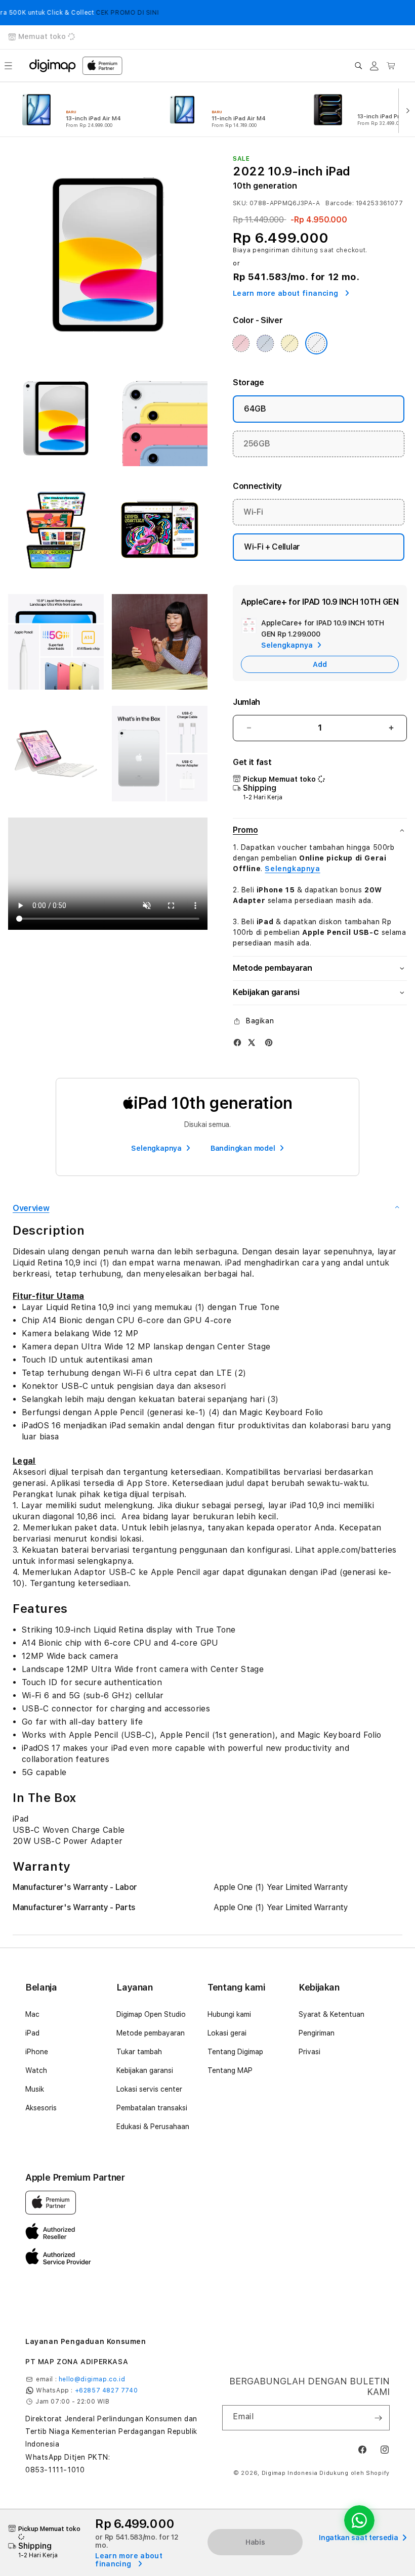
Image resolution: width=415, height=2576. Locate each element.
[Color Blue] (265, 343)
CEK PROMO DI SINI (96, 13)
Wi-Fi (253, 512)
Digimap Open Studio (151, 2014)
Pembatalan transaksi (152, 2108)
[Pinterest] (269, 1042)
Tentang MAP (230, 2070)
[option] (82, 110)
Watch (36, 2070)
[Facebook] (237, 1042)
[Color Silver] (316, 343)
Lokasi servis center (149, 2089)
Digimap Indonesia (290, 2473)
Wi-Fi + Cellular (272, 547)
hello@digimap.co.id (92, 2379)
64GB (255, 409)
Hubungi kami (229, 2014)
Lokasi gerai (227, 2033)
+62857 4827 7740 (107, 2390)
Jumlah (246, 702)
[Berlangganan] (378, 2418)
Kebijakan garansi (145, 2070)
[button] (8, 66)
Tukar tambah (139, 2052)
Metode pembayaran (151, 2033)
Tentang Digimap (235, 2052)
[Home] (53, 66)
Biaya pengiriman (261, 250)
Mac (32, 2014)
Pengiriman (317, 2033)
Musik (35, 2089)
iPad (32, 2033)
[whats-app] (359, 2520)
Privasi (309, 2052)
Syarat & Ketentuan (331, 2014)
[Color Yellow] (289, 343)
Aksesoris (41, 2108)
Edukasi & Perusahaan (153, 2127)
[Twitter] (252, 1042)
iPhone (37, 2052)
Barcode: (340, 203)
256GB (257, 444)
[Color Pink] (241, 343)
